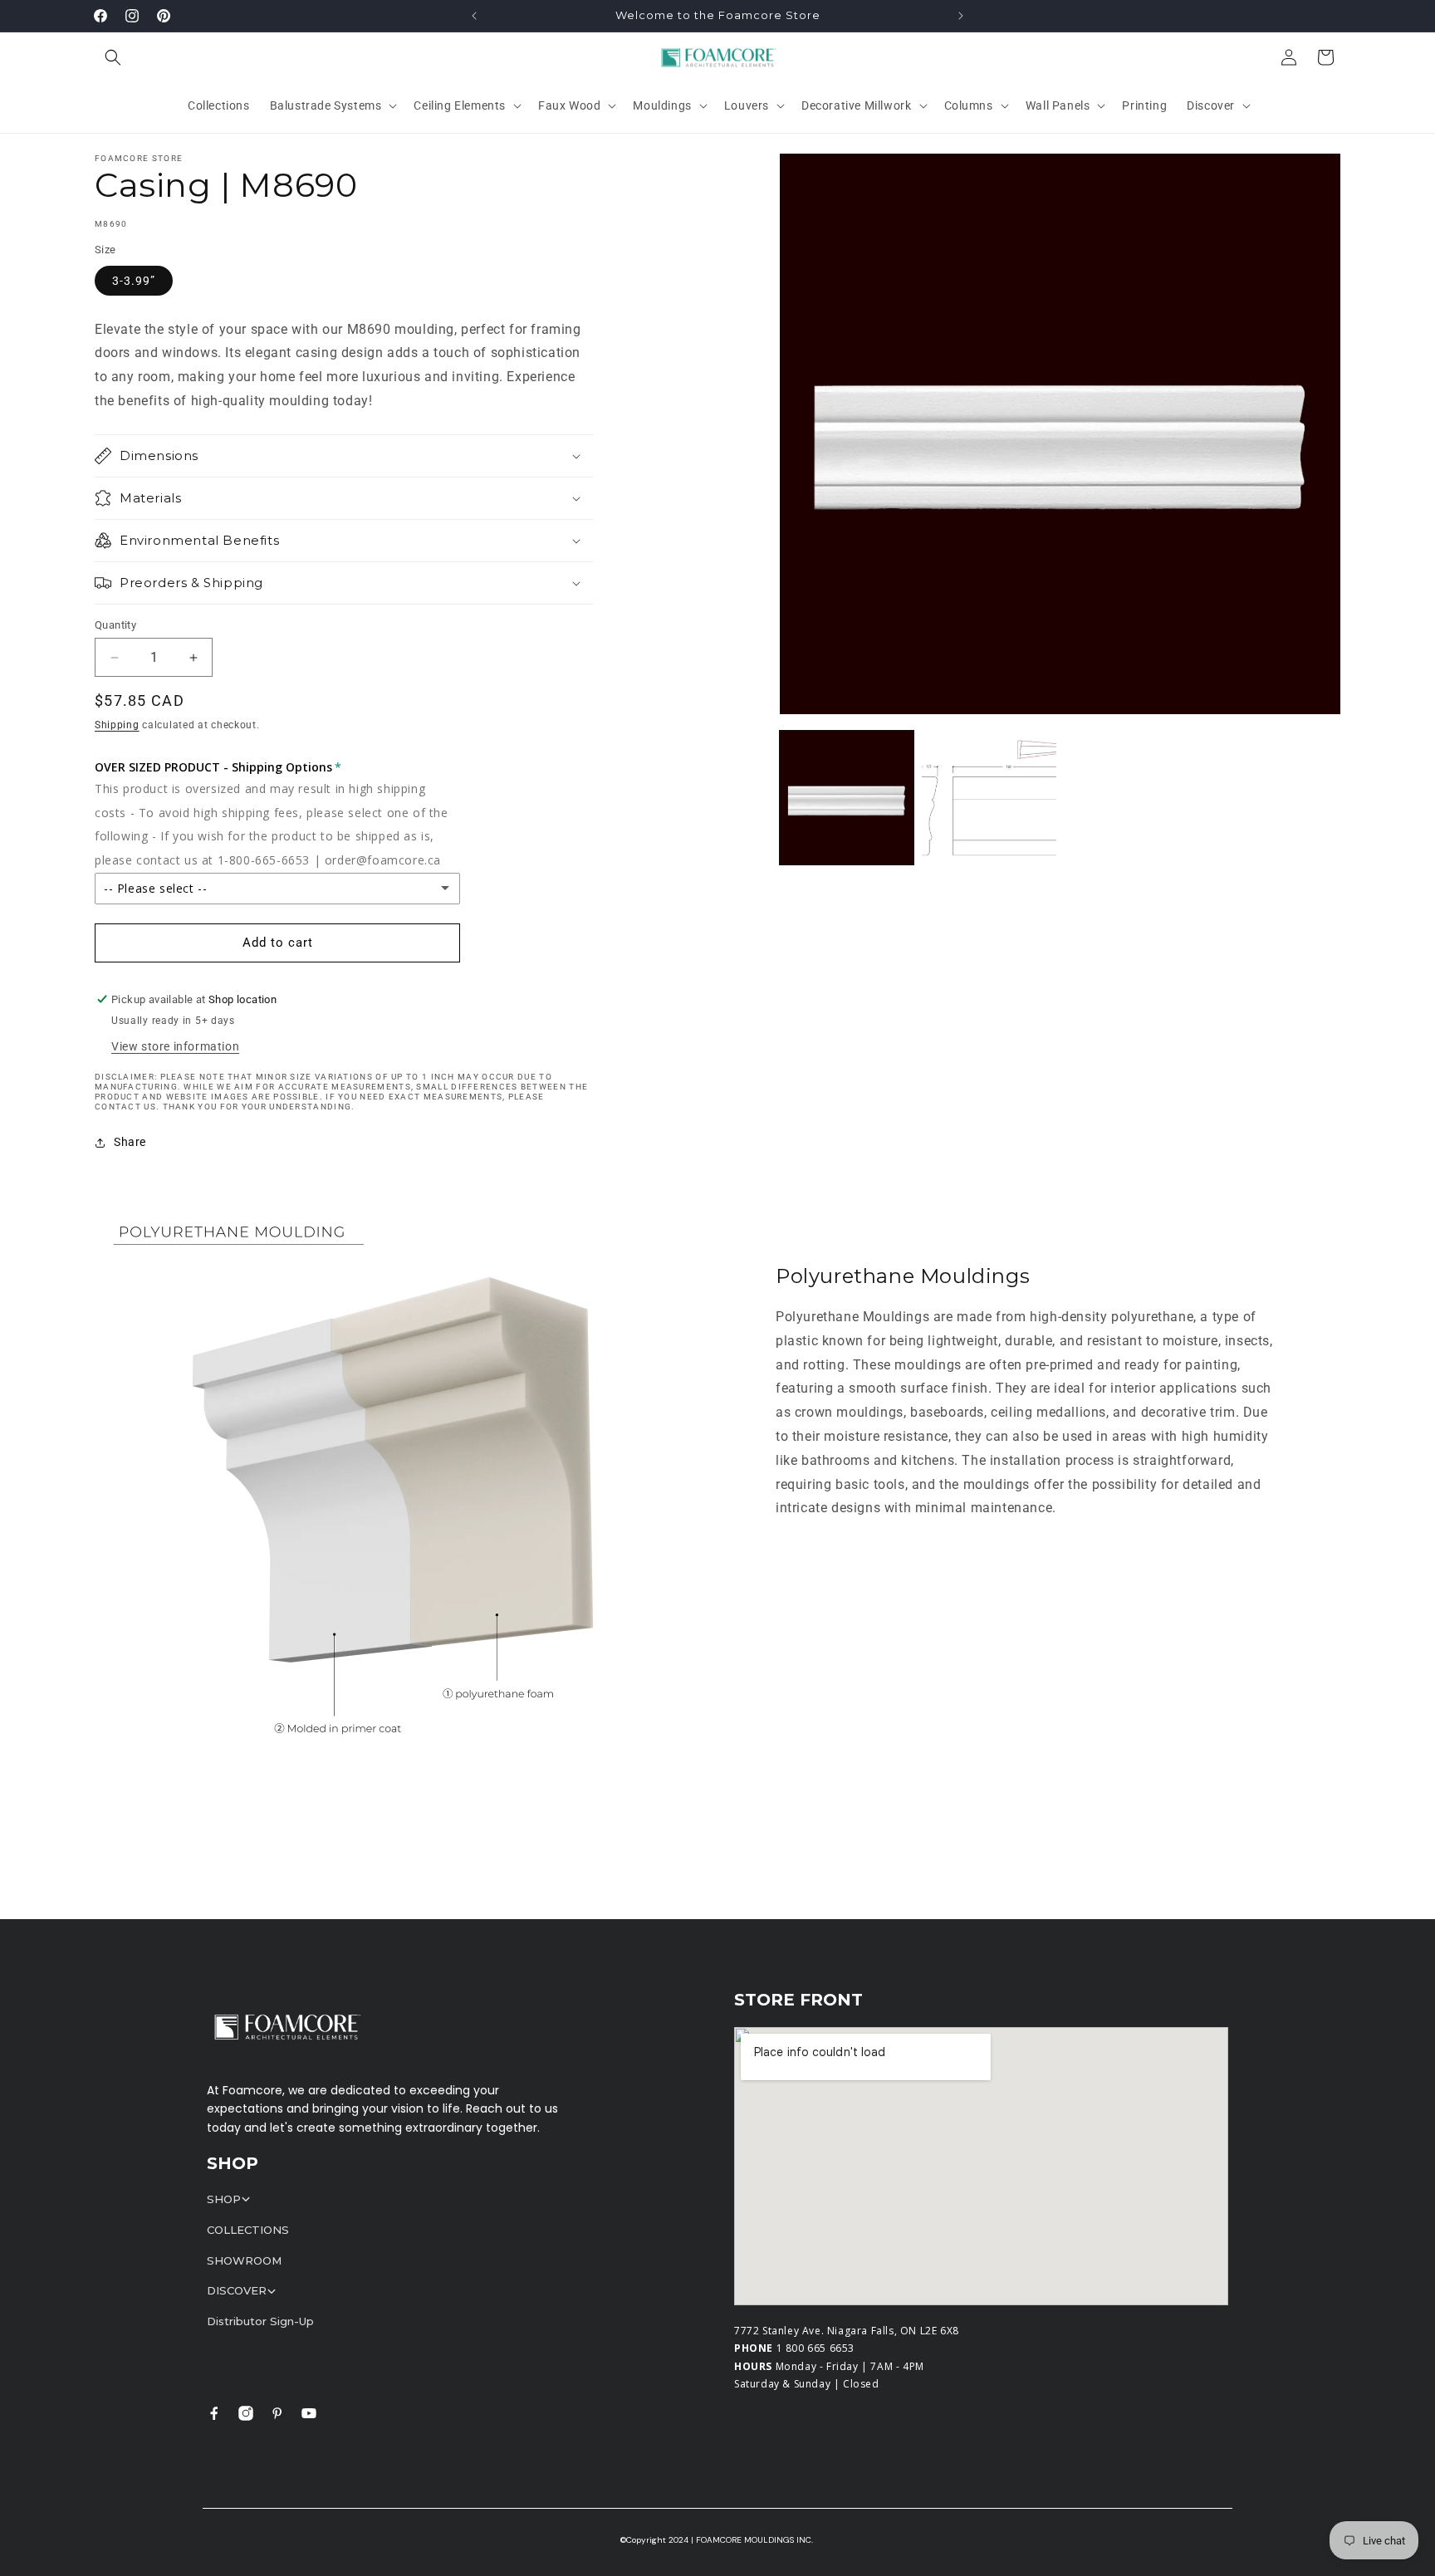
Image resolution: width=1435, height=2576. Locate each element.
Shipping (117, 725)
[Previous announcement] (474, 16)
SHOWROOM (244, 2260)
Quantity (115, 625)
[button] (113, 57)
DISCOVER (237, 2290)
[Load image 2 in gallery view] (989, 798)
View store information (175, 1046)
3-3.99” (134, 281)
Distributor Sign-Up (260, 2321)
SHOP (224, 2199)
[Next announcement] (961, 16)
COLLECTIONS (248, 2230)
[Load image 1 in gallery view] (847, 798)
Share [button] (130, 1142)
